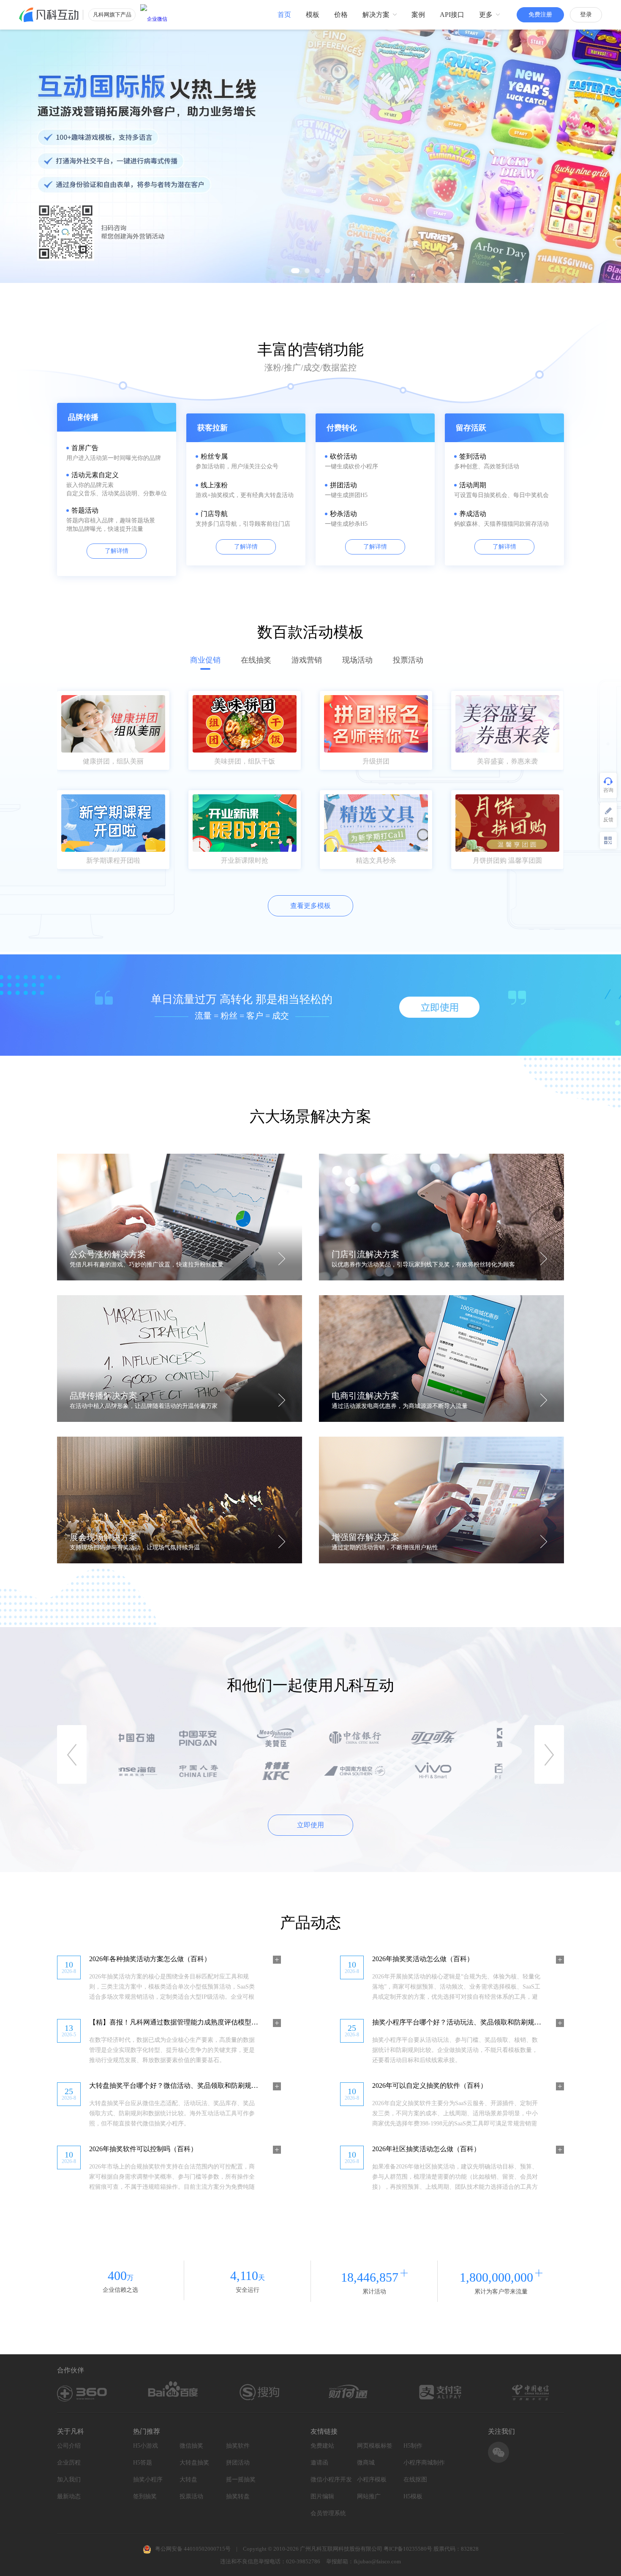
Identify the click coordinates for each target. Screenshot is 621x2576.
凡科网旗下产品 (112, 15)
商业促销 (205, 660)
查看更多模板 (310, 906)
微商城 (366, 2463)
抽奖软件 (238, 2446)
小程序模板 (372, 2480)
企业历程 (69, 2463)
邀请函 (319, 2463)
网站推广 (369, 2496)
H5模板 (413, 2496)
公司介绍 (69, 2446)
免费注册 (540, 15)
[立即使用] (439, 1007)
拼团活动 (238, 2463)
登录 (586, 15)
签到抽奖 (145, 2496)
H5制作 (413, 2446)
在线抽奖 (256, 660)
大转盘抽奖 (194, 2463)
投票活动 (408, 660)
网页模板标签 (375, 2446)
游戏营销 (307, 660)
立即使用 (310, 1825)
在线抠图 (415, 2480)
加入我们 (69, 2480)
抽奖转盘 (238, 2496)
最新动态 (69, 2496)
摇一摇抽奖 (241, 2480)
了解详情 (117, 551)
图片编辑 (322, 2496)
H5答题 (143, 2463)
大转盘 (188, 2480)
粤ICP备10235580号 (408, 2549)
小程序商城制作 (424, 2463)
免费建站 (322, 2446)
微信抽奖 (191, 2446)
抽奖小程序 (148, 2480)
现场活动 (357, 660)
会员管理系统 (328, 2513)
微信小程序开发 (331, 2480)
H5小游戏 (146, 2446)
